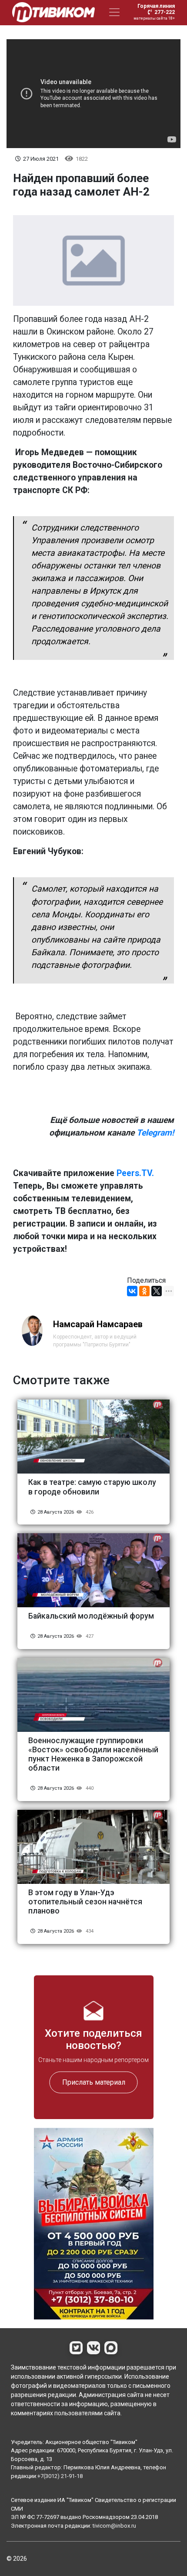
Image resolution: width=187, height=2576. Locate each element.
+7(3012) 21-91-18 (60, 2476)
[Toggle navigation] (114, 12)
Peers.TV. (135, 1173)
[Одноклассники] (144, 1291)
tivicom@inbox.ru (114, 2526)
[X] (157, 1291)
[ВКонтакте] (132, 1291)
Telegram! (155, 1133)
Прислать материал (94, 2082)
